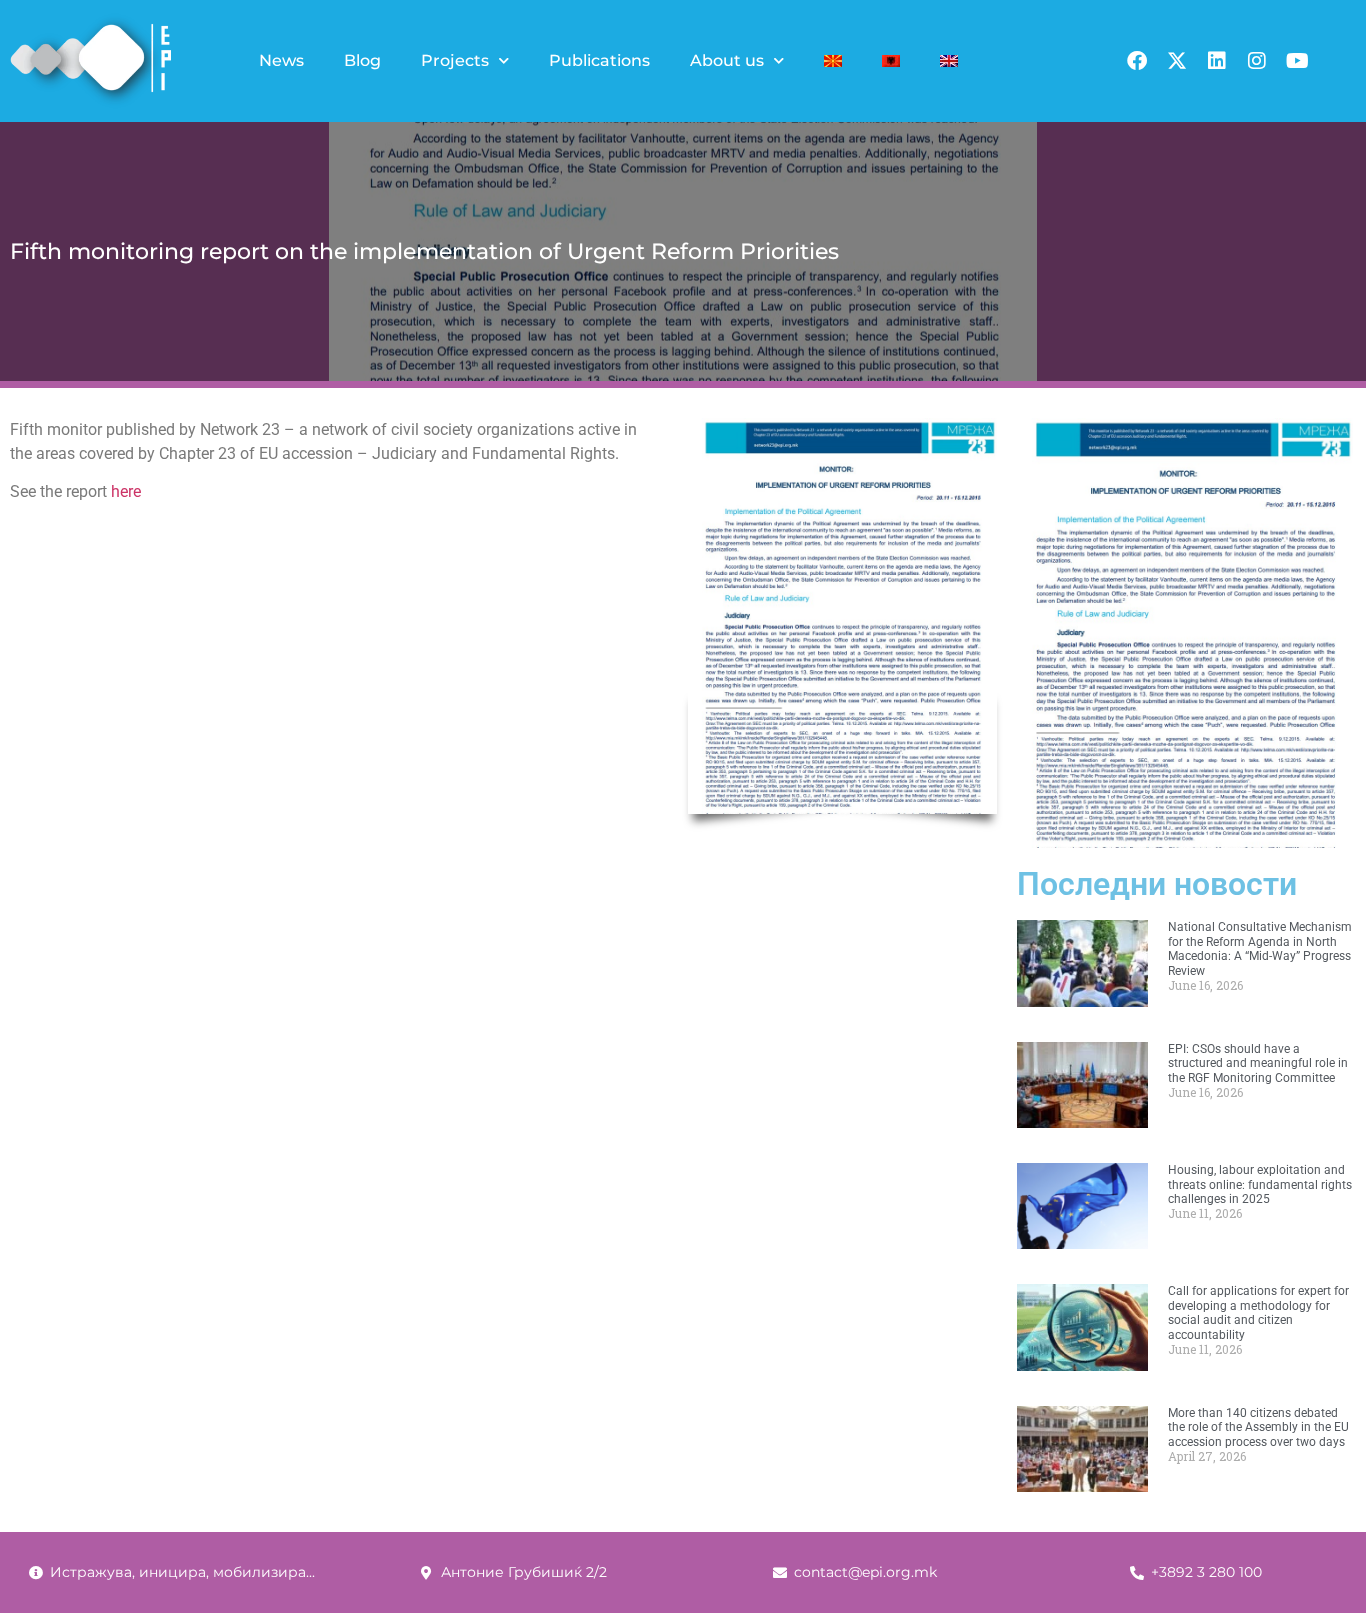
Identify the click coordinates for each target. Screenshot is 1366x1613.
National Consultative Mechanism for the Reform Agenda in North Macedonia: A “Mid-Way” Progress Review (1260, 948)
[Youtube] (1297, 61)
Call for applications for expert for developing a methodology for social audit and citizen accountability (1258, 1312)
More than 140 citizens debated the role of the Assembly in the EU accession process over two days (1258, 1427)
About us (727, 60)
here (126, 491)
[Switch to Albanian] (891, 61)
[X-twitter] (1177, 61)
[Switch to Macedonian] (833, 61)
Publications (599, 60)
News (281, 60)
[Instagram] (1257, 61)
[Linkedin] (1217, 61)
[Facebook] (1137, 61)
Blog (362, 60)
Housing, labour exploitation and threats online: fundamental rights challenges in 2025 (1260, 1184)
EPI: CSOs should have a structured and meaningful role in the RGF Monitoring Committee (1258, 1063)
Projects (455, 60)
